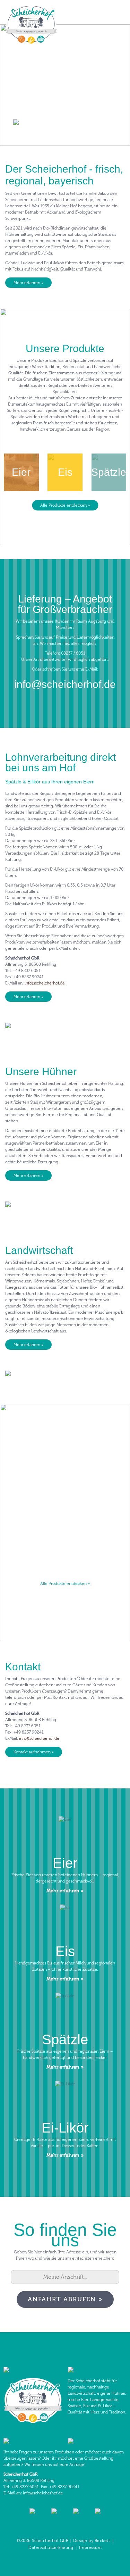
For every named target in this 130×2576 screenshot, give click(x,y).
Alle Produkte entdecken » (65, 505)
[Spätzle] (65, 2033)
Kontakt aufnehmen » (34, 1752)
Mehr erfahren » (28, 283)
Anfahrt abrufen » (65, 2299)
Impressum (90, 2548)
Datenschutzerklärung (51, 2548)
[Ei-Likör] (65, 2121)
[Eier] (65, 1857)
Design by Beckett (92, 2541)
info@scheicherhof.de (65, 684)
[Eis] (65, 1945)
